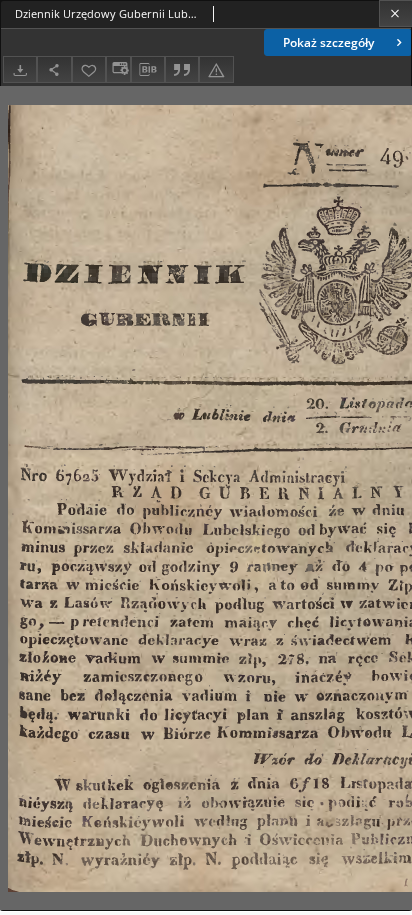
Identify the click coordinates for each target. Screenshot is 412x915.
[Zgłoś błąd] (216, 69)
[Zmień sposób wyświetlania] (118, 69)
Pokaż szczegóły (328, 42)
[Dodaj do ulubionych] (89, 69)
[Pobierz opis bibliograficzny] (148, 70)
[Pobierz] (20, 69)
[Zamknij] (395, 13)
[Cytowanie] (182, 69)
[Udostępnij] (54, 69)
